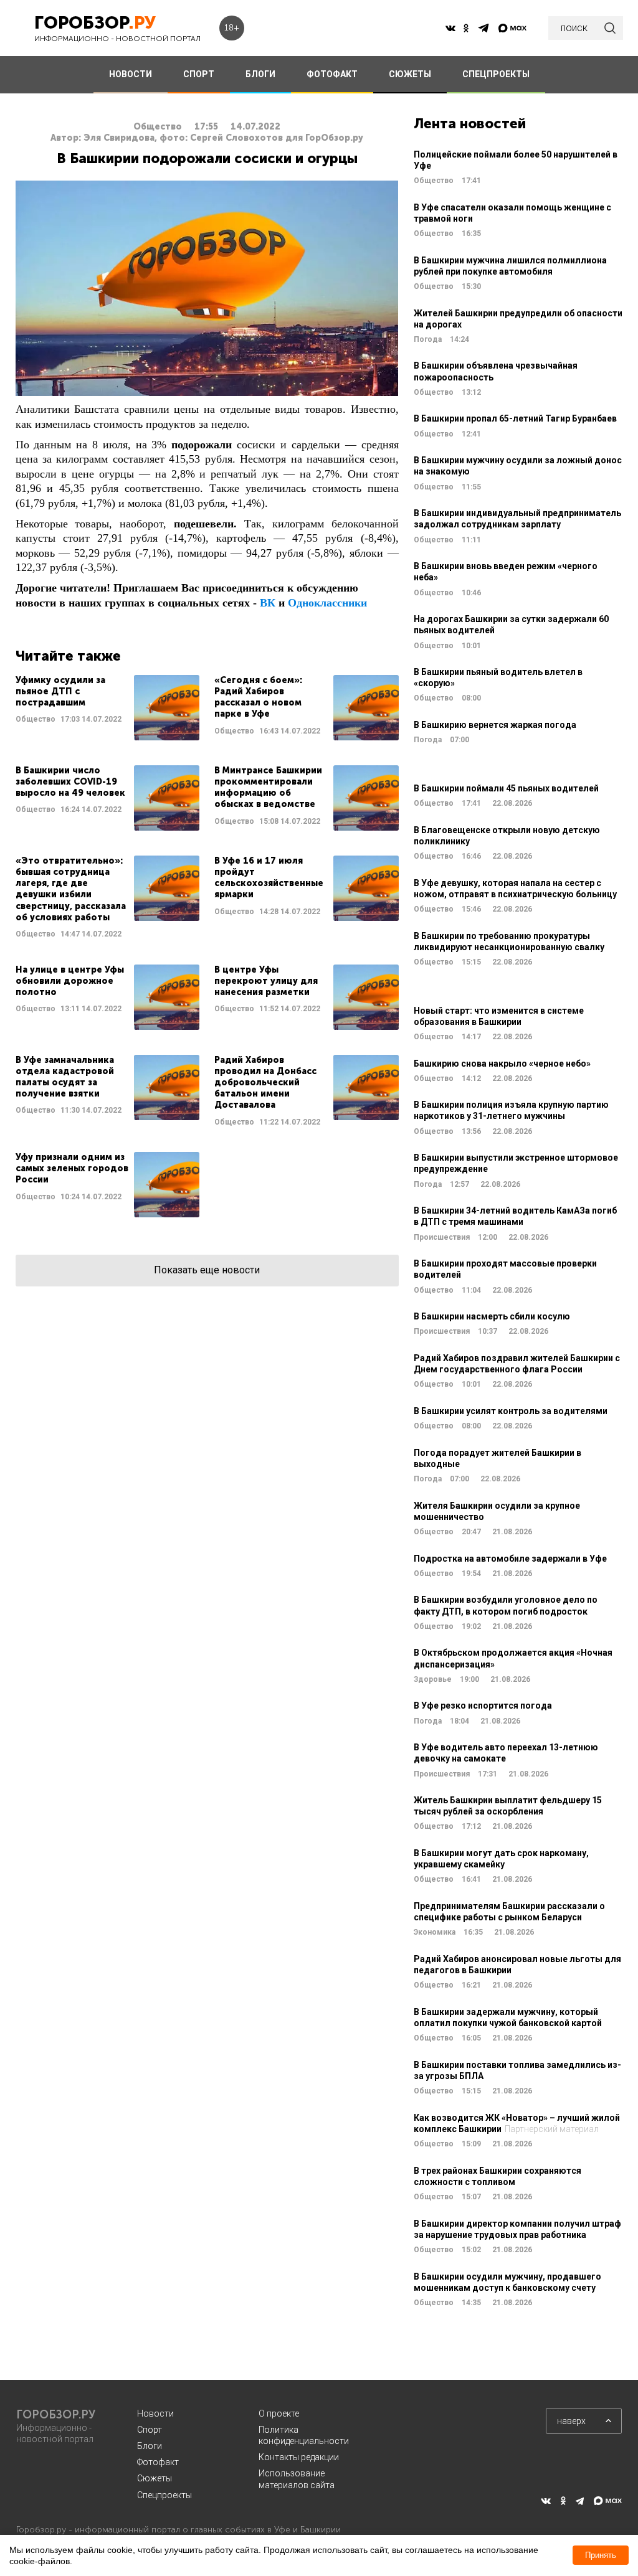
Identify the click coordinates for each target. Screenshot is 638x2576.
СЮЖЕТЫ (410, 74)
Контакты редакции (299, 2457)
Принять (601, 2555)
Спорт (150, 2430)
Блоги (150, 2446)
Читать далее (107, 708)
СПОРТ (199, 74)
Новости (155, 2413)
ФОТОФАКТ (332, 74)
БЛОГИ (260, 74)
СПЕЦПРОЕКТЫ (496, 74)
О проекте (279, 2413)
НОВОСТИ (131, 74)
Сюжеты (155, 2478)
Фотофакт (158, 2462)
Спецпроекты (164, 2495)
